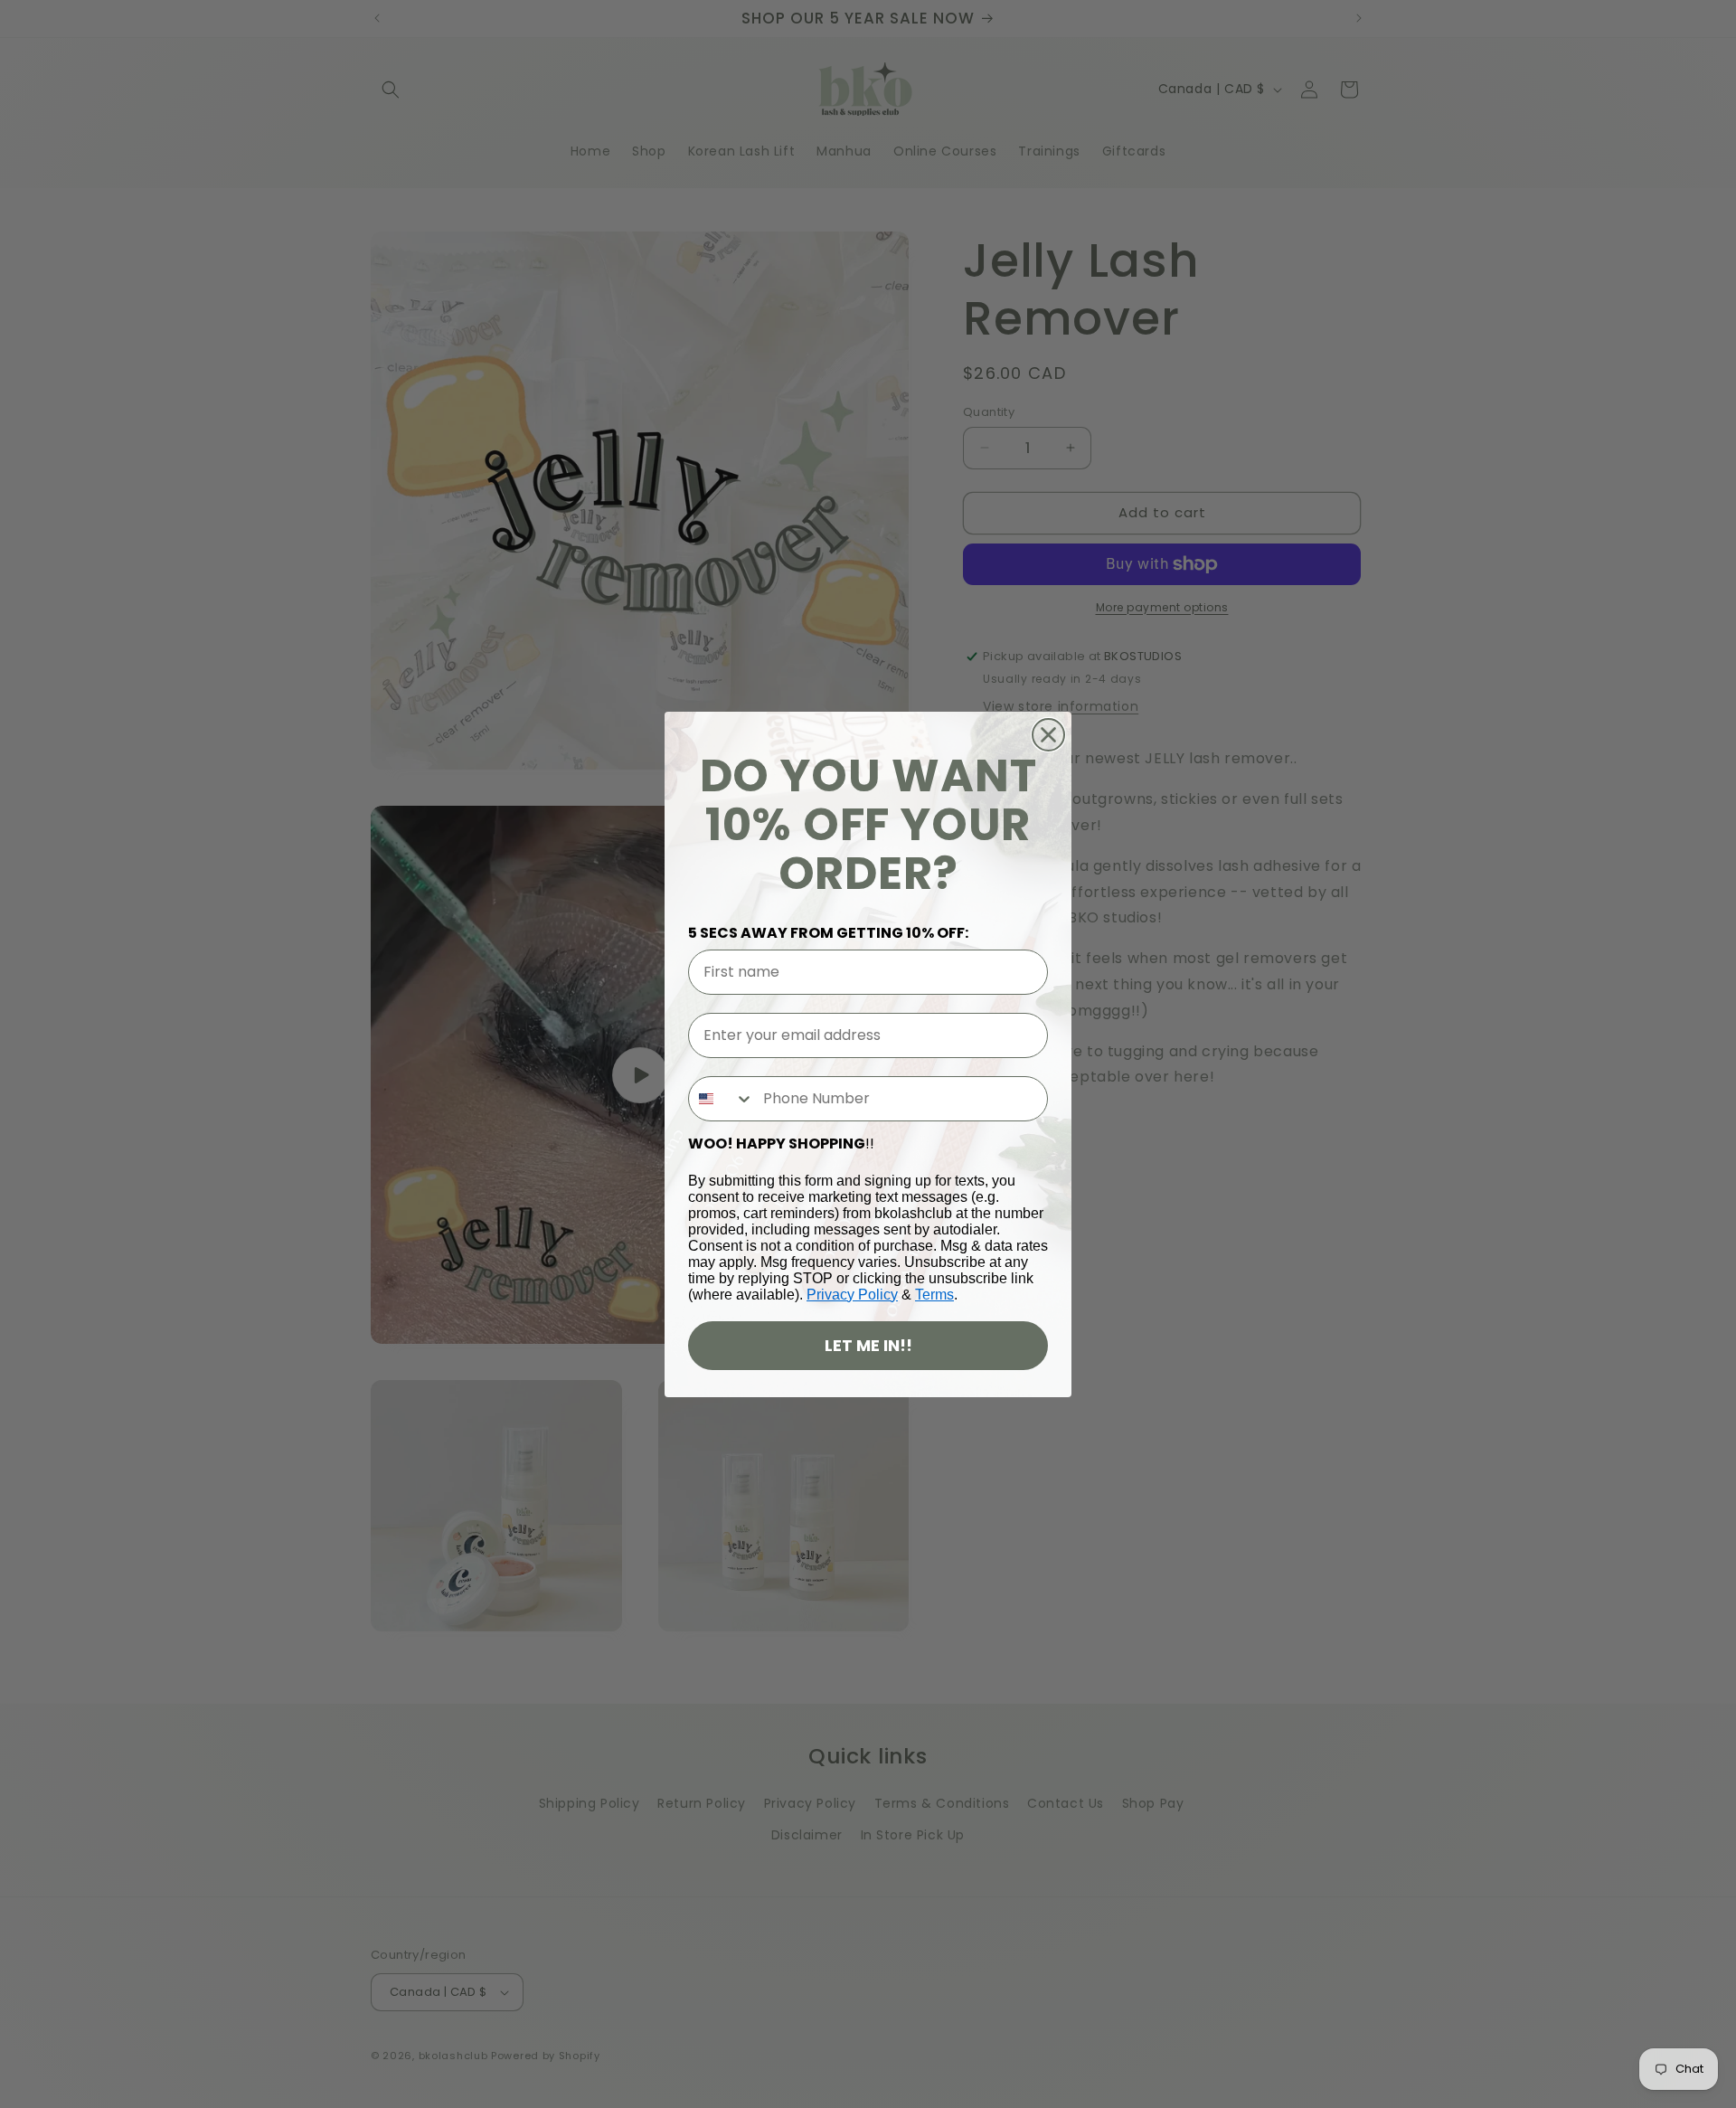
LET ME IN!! (868, 1345)
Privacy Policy (852, 1295)
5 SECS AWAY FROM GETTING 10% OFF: (828, 933)
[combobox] (722, 1099)
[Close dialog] (1048, 735)
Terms (934, 1295)
